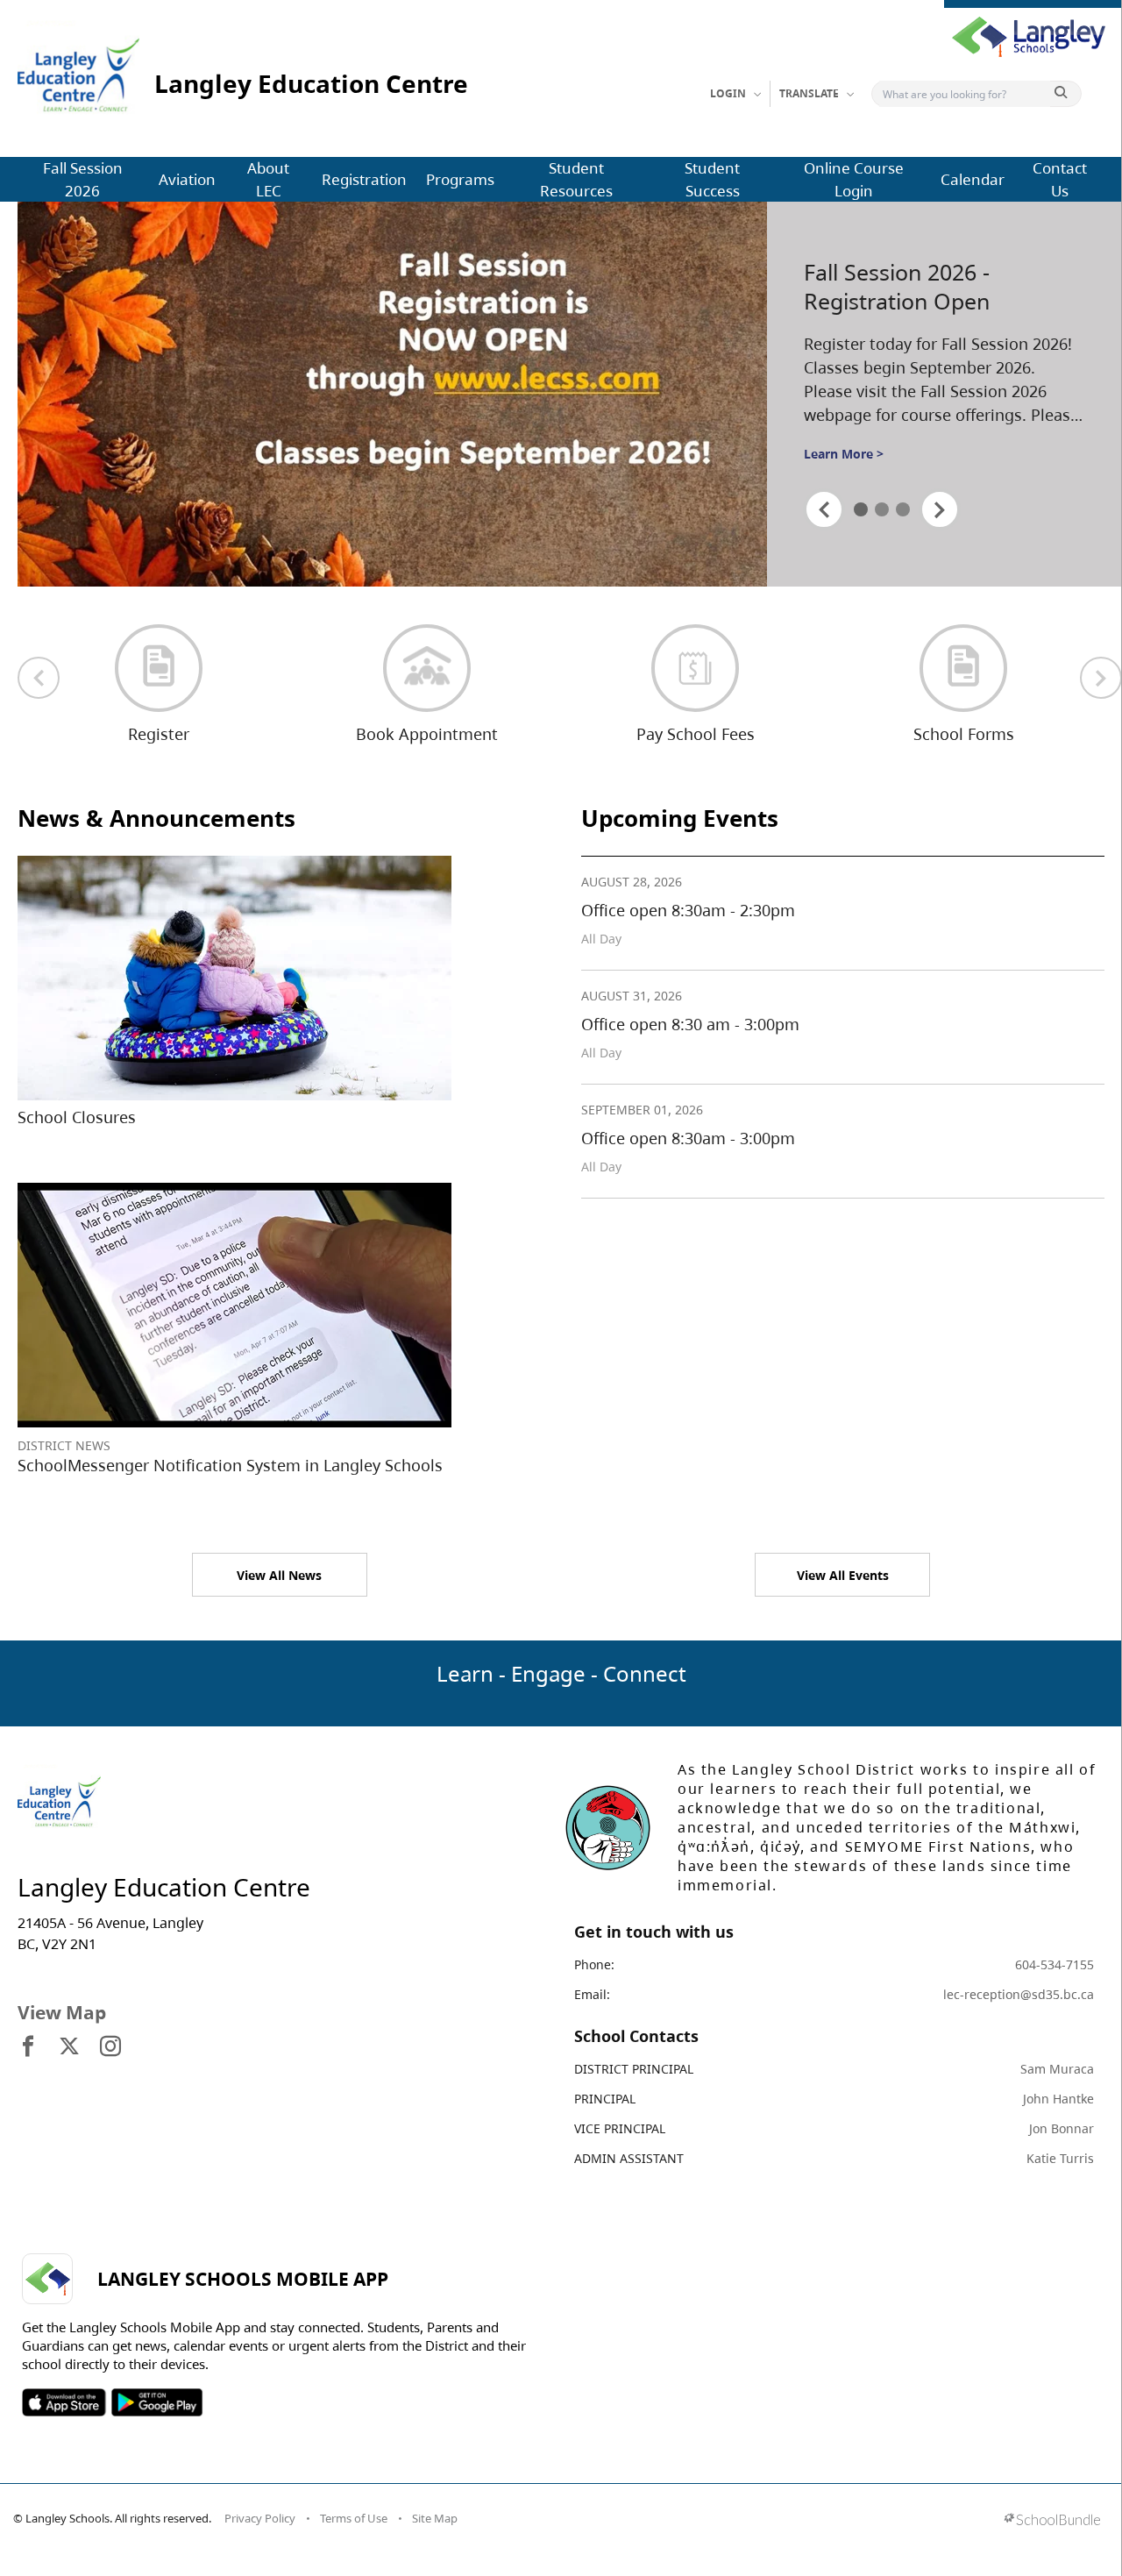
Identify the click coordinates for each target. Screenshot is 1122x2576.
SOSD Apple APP (64, 2402)
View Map (62, 2012)
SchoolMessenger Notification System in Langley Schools (230, 1465)
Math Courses (875, 286)
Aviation (187, 179)
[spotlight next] (940, 509)
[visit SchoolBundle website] (1052, 2521)
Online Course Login (854, 179)
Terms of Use (354, 2518)
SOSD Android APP (156, 2402)
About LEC (268, 179)
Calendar (973, 179)
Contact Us (1060, 179)
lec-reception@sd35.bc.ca (1019, 1994)
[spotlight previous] (824, 509)
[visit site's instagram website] (110, 2047)
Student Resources (576, 179)
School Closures (77, 1117)
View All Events (843, 1575)
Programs (460, 179)
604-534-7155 (1055, 1964)
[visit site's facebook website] (28, 2047)
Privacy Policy (260, 2518)
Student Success (712, 179)
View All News (279, 1575)
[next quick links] (1101, 678)
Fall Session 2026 (83, 179)
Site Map (435, 2518)
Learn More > (844, 449)
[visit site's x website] (69, 2047)
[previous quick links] (39, 678)
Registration (364, 179)
